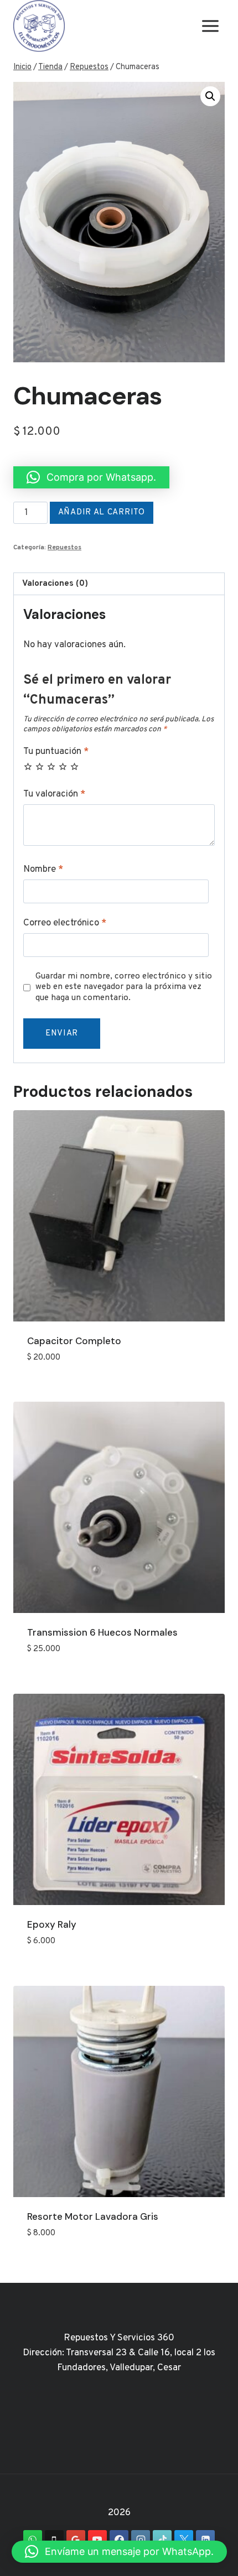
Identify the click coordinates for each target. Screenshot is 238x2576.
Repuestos (64, 548)
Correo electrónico (65, 923)
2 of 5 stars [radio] (40, 766)
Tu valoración (54, 794)
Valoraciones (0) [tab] (55, 584)
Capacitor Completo (74, 1341)
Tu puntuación (56, 752)
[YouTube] (97, 2539)
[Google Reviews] (76, 2539)
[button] (210, 96)
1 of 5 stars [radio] (28, 766)
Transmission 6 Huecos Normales (102, 1632)
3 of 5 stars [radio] (51, 766)
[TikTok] (162, 2539)
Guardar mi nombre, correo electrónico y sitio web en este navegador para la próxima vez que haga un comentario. (124, 988)
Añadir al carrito (102, 512)
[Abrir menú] (210, 26)
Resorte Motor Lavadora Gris (93, 2216)
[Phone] (54, 2539)
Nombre (43, 870)
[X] (184, 2539)
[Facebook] (119, 2539)
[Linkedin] (205, 2539)
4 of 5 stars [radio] (63, 766)
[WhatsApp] (33, 2539)
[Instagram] (141, 2539)
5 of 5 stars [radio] (74, 766)
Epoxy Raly (52, 1924)
